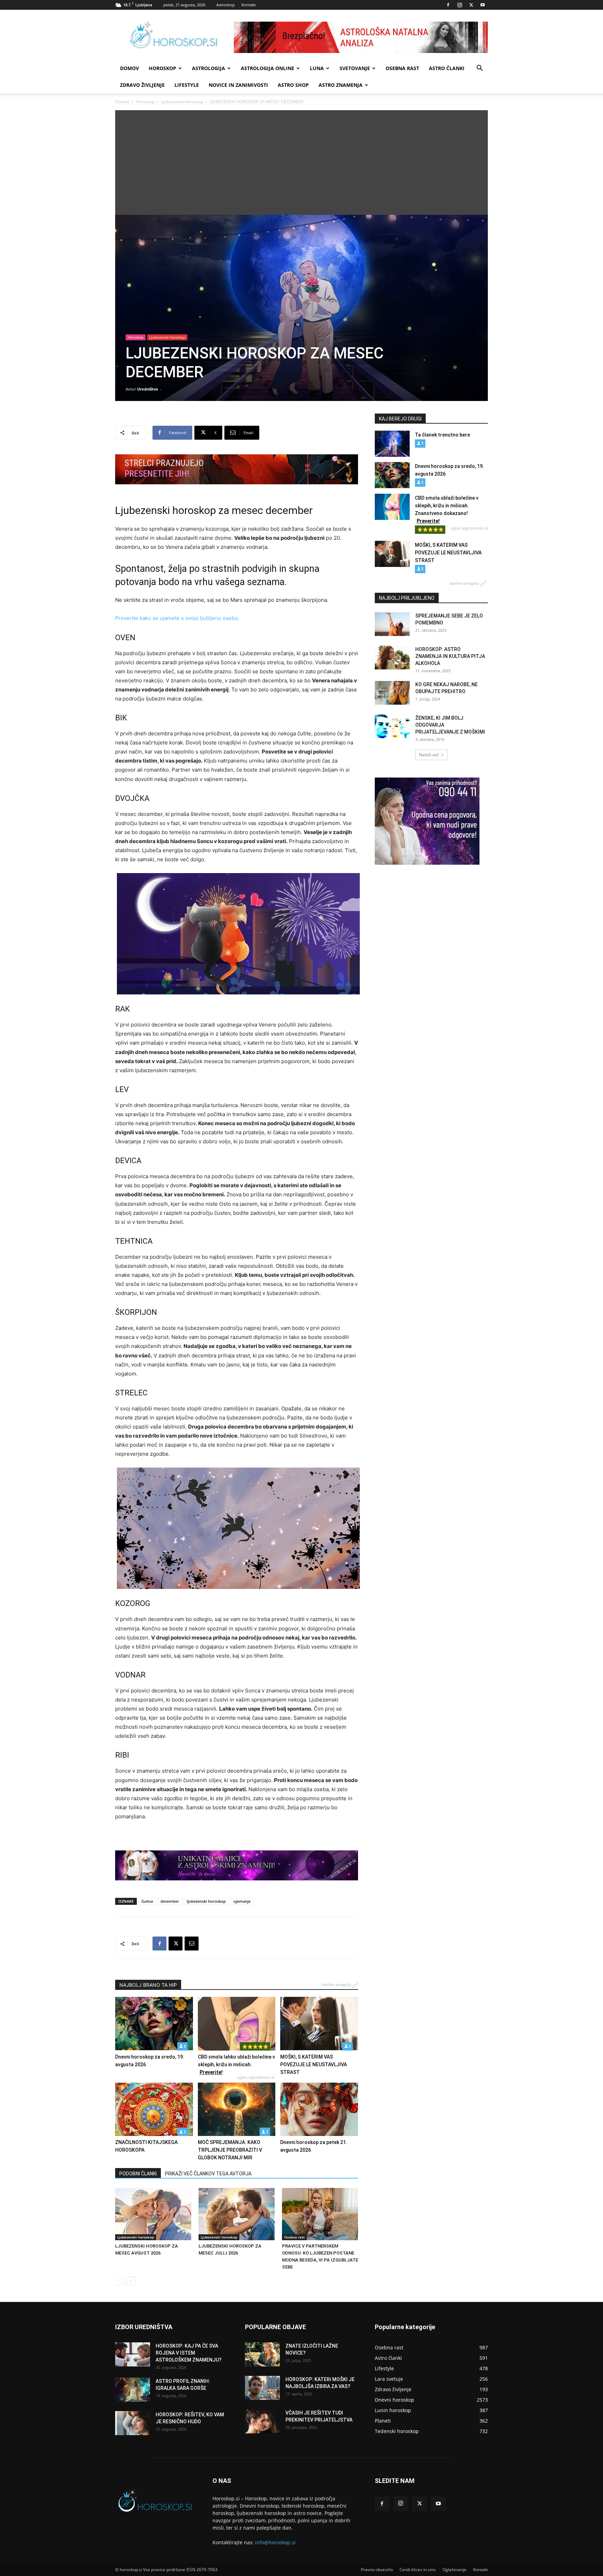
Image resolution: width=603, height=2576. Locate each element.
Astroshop (226, 5)
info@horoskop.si (275, 2542)
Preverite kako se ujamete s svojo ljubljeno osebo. (177, 618)
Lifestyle (187, 85)
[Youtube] (483, 5)
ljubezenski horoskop (206, 1901)
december (170, 1901)
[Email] (192, 1944)
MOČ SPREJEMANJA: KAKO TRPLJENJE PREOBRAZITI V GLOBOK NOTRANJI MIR (230, 2150)
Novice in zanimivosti (238, 85)
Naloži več (429, 755)
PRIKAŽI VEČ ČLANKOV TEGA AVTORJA (208, 2174)
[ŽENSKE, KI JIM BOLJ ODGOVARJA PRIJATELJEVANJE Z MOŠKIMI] (392, 726)
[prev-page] (120, 2281)
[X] (471, 5)
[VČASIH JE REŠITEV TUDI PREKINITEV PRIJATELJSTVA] (262, 2421)
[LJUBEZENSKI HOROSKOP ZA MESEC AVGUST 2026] (153, 2214)
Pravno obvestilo (377, 2570)
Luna (317, 68)
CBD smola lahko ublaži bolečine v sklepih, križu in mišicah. (236, 2064)
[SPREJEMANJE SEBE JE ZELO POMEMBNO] (392, 624)
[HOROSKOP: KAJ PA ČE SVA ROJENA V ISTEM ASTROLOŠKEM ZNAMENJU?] (133, 2354)
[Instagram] (460, 5)
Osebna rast (402, 68)
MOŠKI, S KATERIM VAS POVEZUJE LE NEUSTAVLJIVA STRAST (314, 2064)
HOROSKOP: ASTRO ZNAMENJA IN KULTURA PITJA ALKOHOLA (450, 656)
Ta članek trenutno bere (442, 435)
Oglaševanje (455, 2570)
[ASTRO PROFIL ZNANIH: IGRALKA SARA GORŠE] (133, 2390)
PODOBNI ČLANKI (138, 2174)
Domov (122, 102)
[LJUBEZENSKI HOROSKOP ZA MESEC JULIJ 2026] (237, 2214)
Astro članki (447, 68)
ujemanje (242, 1901)
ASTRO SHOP (293, 85)
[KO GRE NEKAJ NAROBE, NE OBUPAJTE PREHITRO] (392, 693)
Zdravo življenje (142, 85)
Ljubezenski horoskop (182, 102)
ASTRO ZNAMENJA (341, 85)
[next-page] (131, 2281)
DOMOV (129, 68)
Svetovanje (355, 68)
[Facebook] (448, 5)
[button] (479, 69)
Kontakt (249, 5)
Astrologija (209, 68)
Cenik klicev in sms (418, 2570)
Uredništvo (148, 389)
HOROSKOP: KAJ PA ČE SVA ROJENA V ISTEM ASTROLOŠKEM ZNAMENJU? (189, 2353)
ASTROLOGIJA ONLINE (267, 68)
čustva (147, 1901)
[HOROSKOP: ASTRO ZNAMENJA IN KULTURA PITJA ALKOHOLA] (392, 658)
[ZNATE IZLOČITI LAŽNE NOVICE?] (262, 2354)
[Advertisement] (301, 162)
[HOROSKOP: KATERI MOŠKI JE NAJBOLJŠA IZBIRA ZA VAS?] (262, 2388)
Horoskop (162, 68)
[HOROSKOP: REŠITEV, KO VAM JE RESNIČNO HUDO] (133, 2423)
